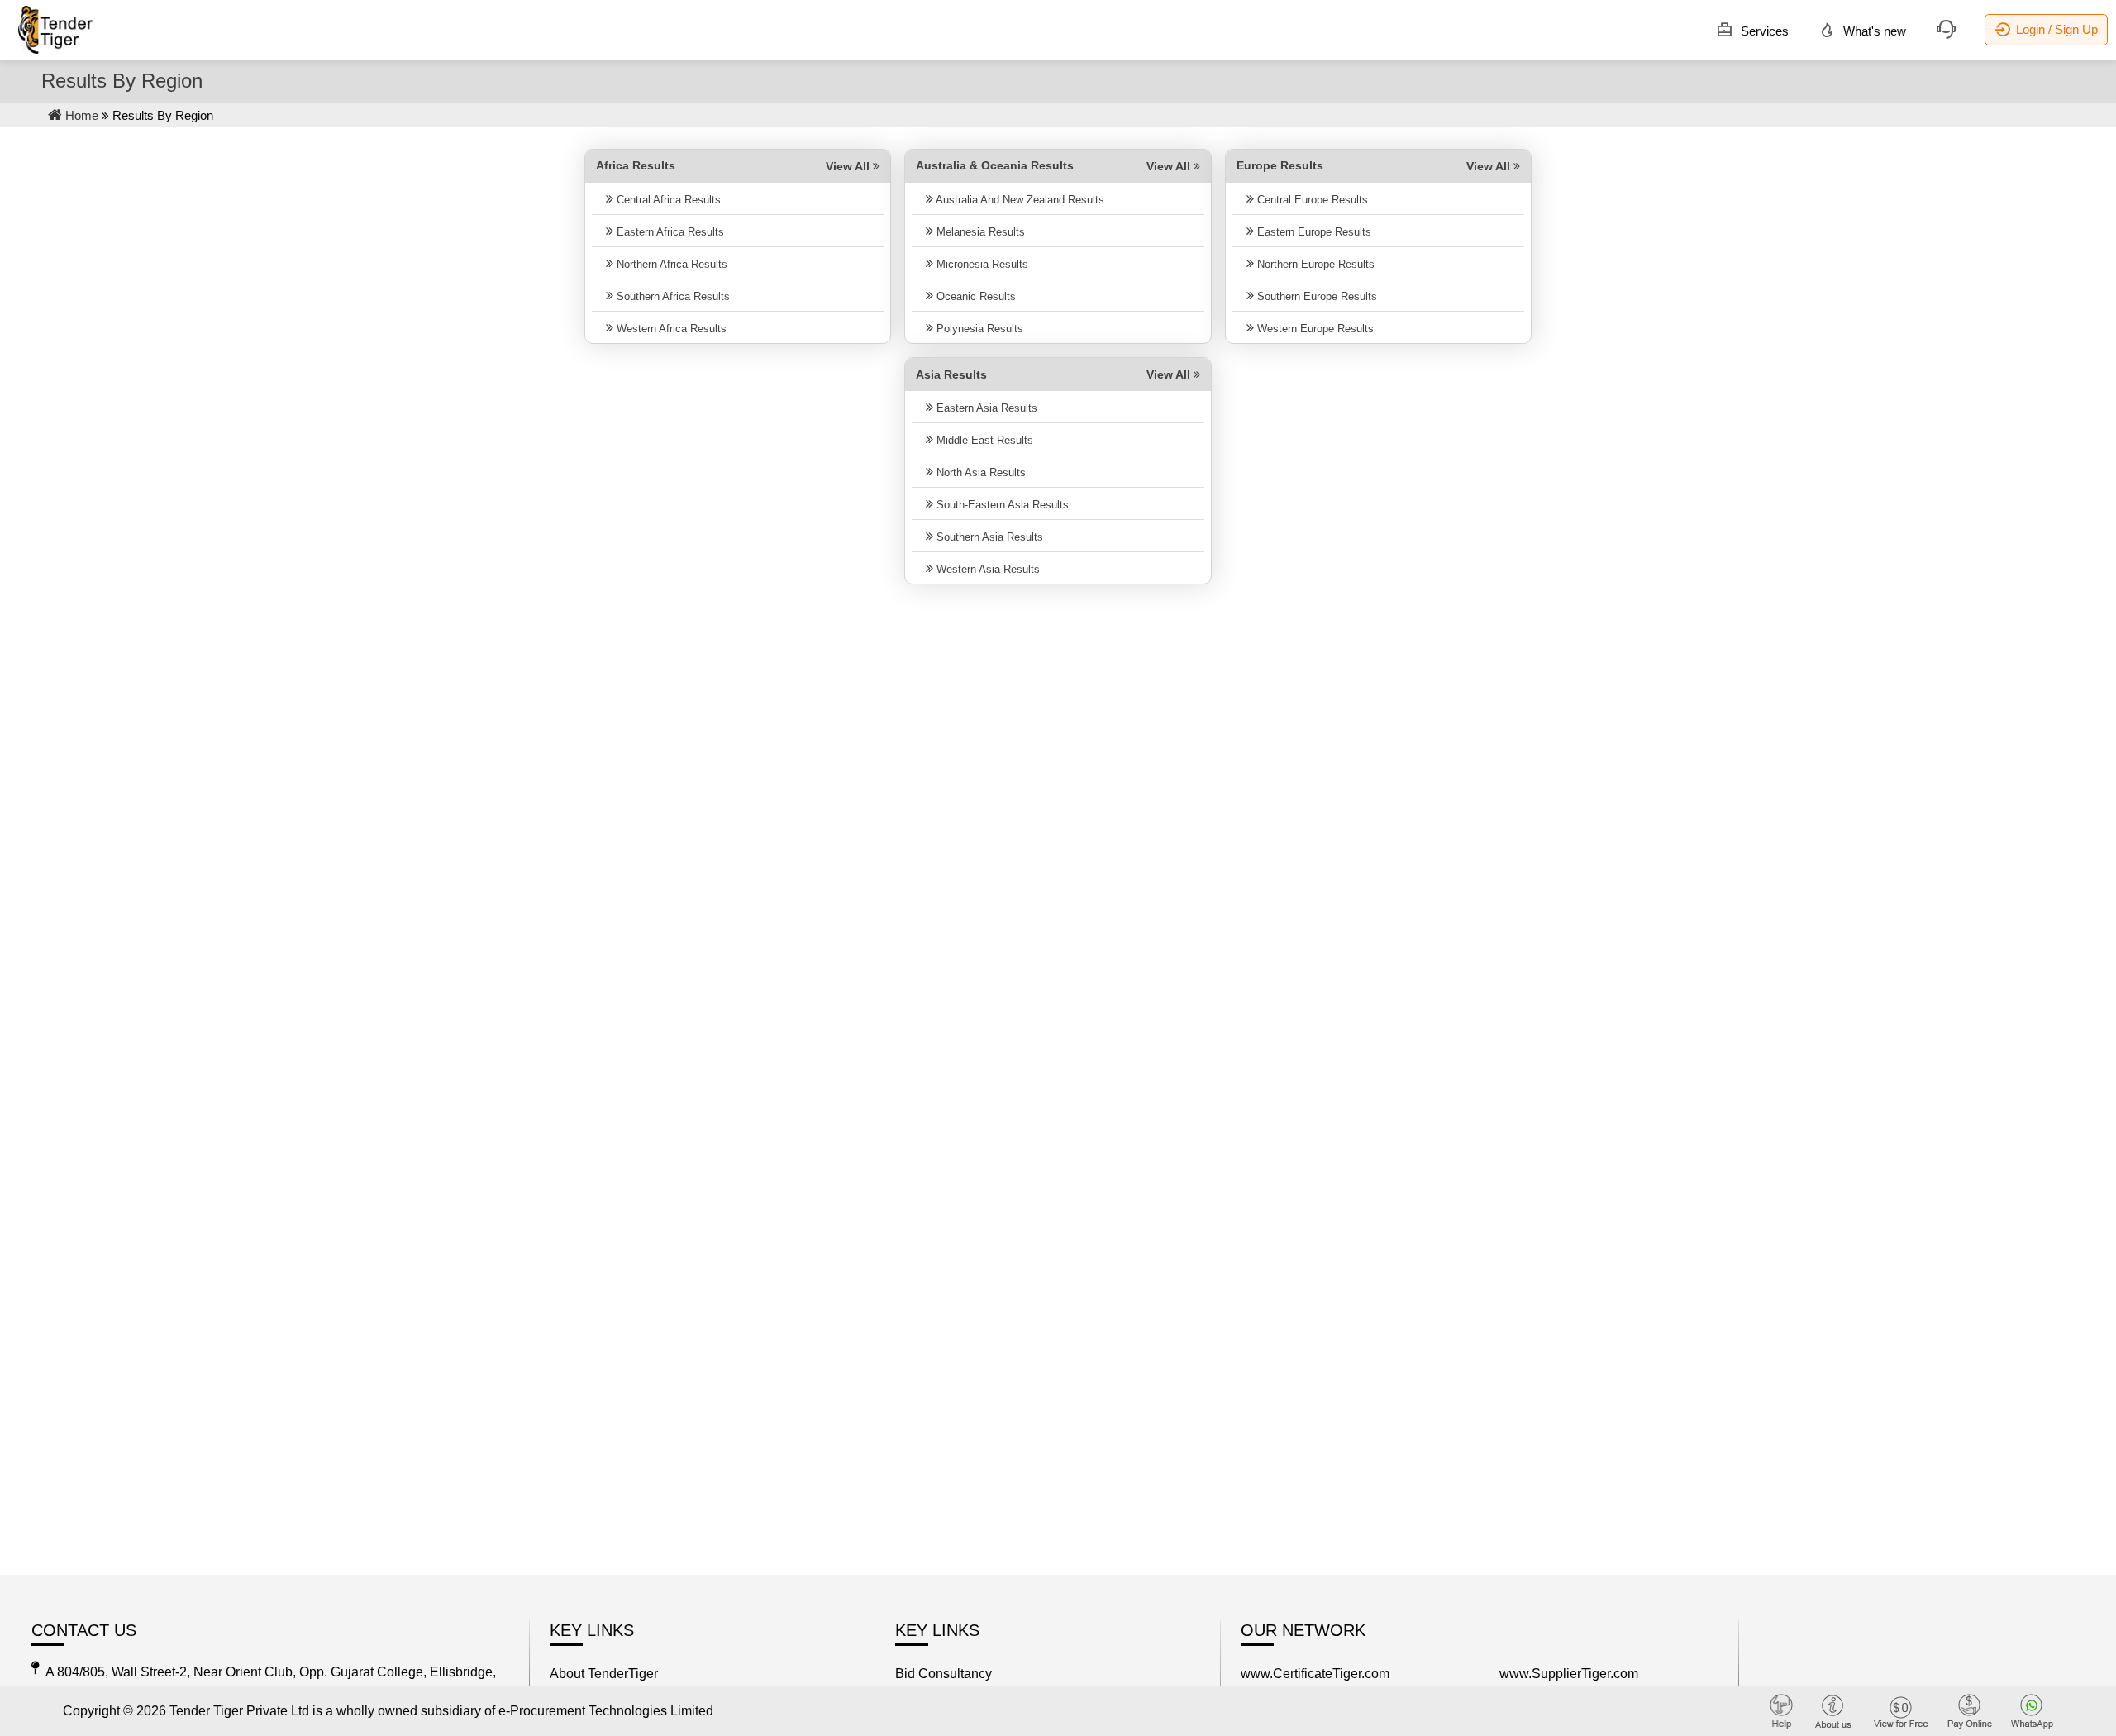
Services (1763, 31)
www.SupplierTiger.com (1569, 1674)
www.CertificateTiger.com (1315, 1674)
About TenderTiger (604, 1674)
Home (80, 115)
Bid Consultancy (944, 1674)
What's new (1873, 31)
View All (849, 166)
